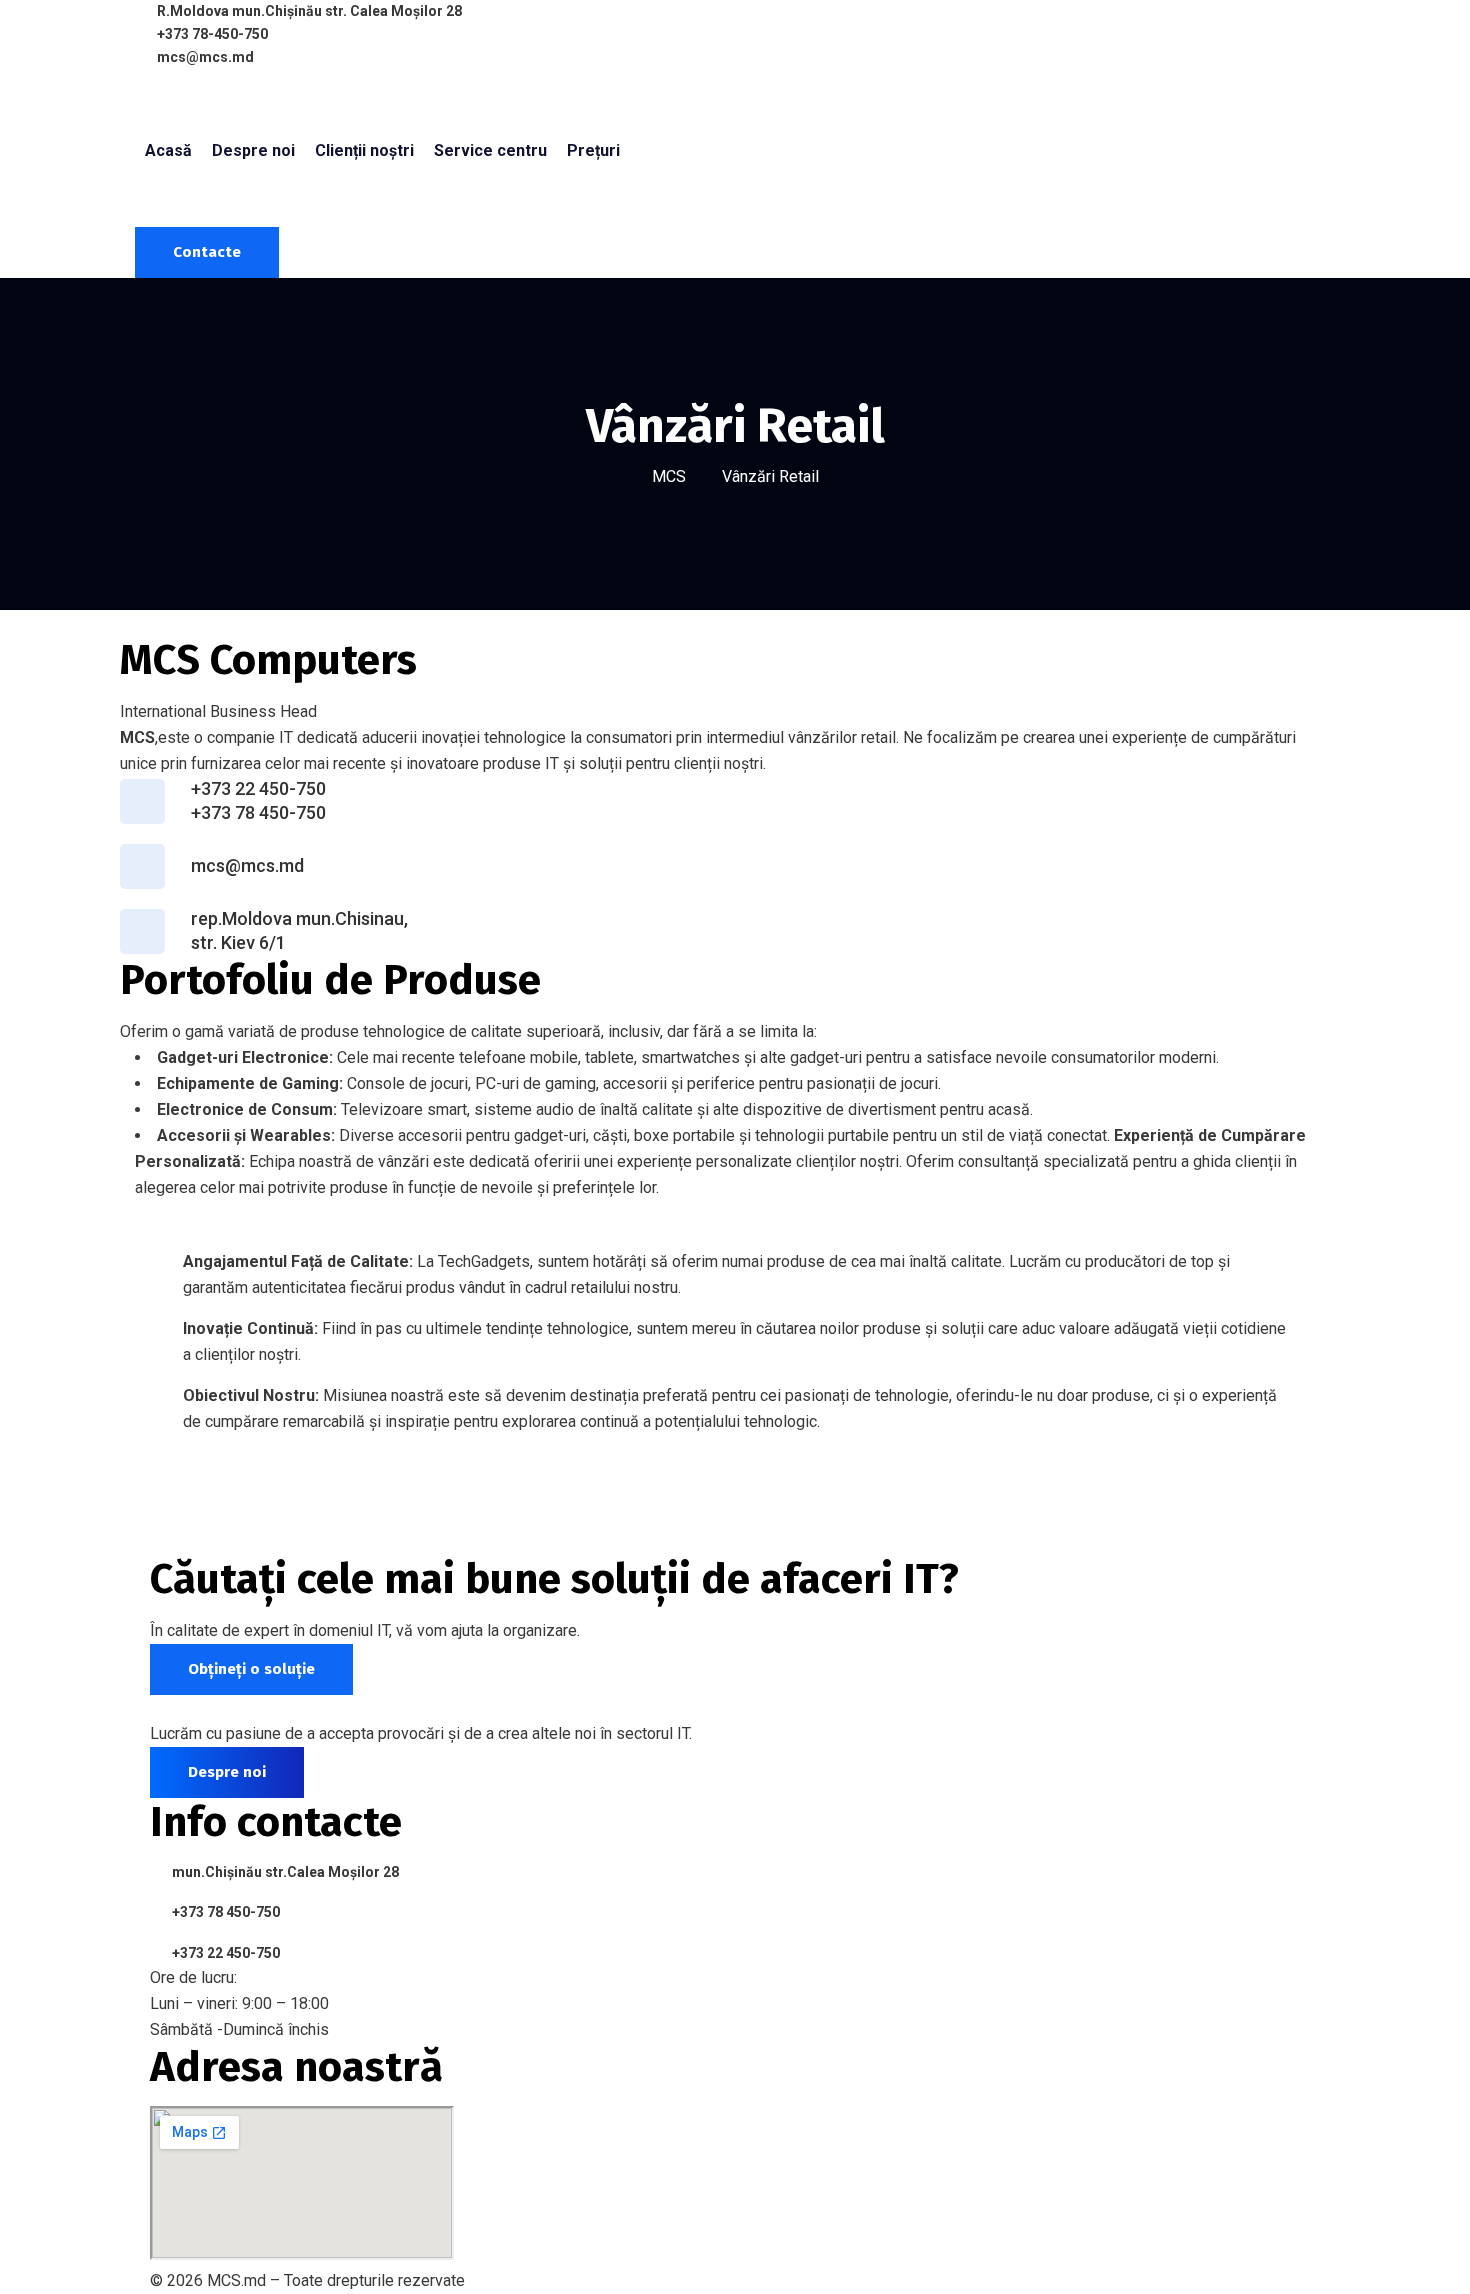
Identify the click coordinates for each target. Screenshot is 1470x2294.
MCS (669, 476)
